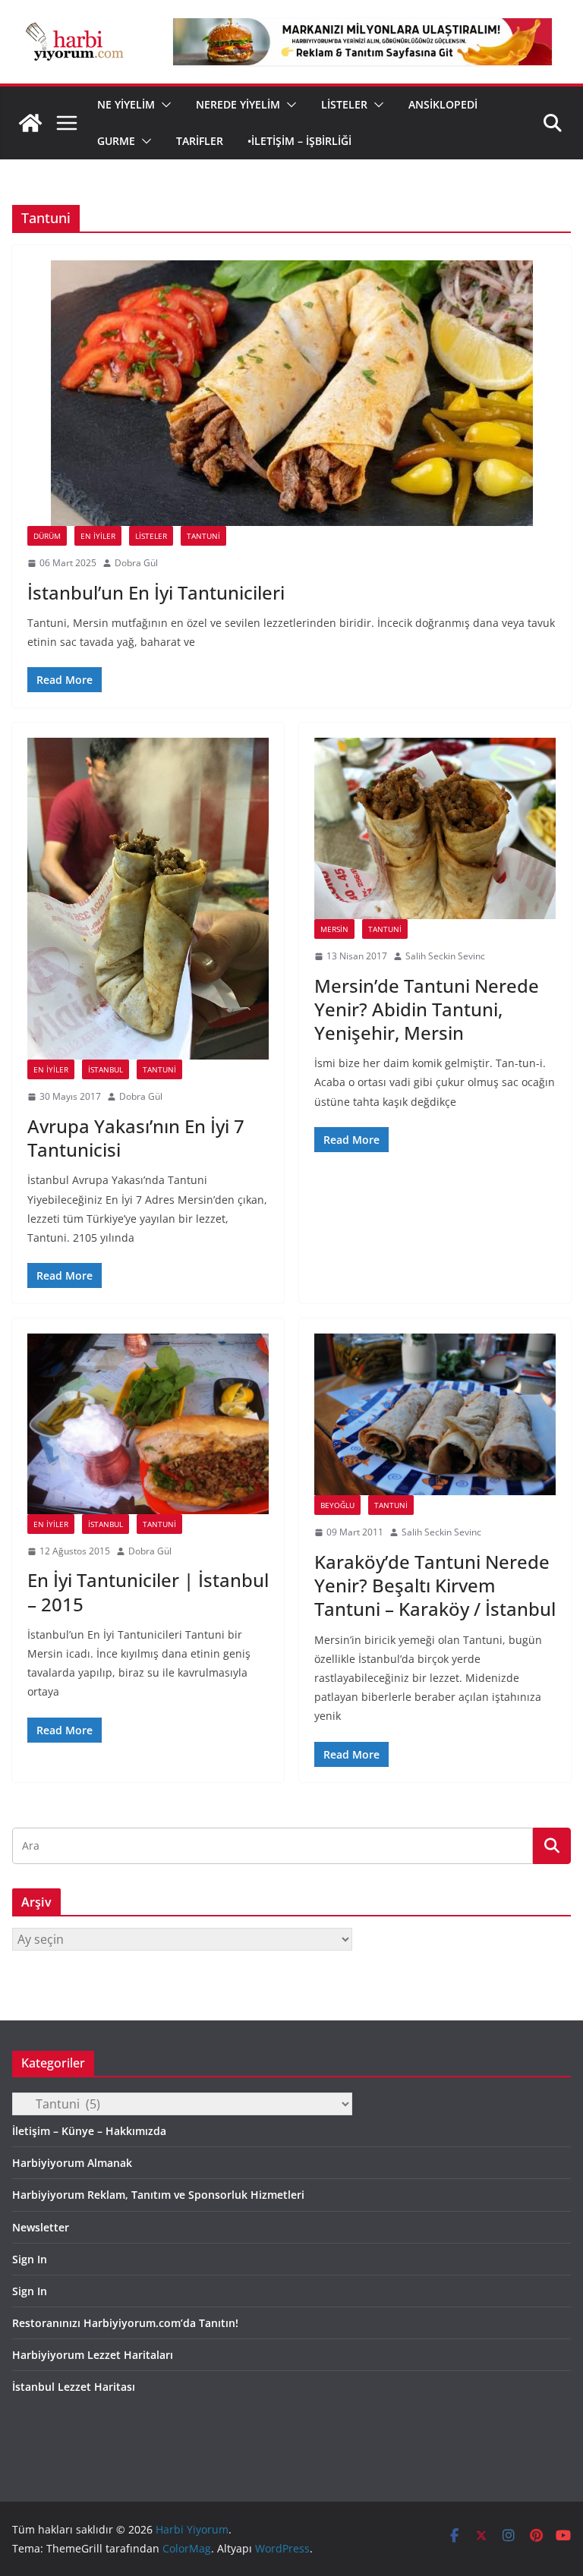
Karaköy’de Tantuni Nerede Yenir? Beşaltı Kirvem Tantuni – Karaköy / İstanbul (435, 1585)
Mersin (334, 929)
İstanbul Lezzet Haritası (74, 2387)
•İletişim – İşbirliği (299, 141)
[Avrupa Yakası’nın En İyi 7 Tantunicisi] (148, 899)
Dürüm (47, 536)
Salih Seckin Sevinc (445, 956)
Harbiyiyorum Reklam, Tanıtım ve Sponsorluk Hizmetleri (158, 2195)
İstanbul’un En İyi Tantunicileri (156, 592)
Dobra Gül (136, 563)
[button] (163, 105)
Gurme (116, 141)
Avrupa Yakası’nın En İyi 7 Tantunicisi (136, 1138)
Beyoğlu (337, 1505)
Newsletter (41, 2227)
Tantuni (203, 536)
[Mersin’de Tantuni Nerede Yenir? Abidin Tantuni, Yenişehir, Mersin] (435, 828)
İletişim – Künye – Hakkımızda (89, 2131)
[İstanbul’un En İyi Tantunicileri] (291, 393)
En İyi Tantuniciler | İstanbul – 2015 (148, 1592)
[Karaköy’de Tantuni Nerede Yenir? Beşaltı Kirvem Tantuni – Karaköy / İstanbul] (435, 1414)
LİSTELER (344, 104)
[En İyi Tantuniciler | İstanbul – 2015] (148, 1423)
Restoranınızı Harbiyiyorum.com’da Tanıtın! (125, 2323)
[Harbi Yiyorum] (30, 123)
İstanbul (106, 1069)
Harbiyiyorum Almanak (72, 2163)
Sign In (30, 2259)
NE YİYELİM (126, 104)
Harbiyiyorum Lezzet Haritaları (93, 2355)
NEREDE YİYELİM (238, 104)
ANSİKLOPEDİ (443, 104)
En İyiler (98, 536)
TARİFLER (200, 141)
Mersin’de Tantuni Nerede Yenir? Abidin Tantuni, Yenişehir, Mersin (427, 1009)
